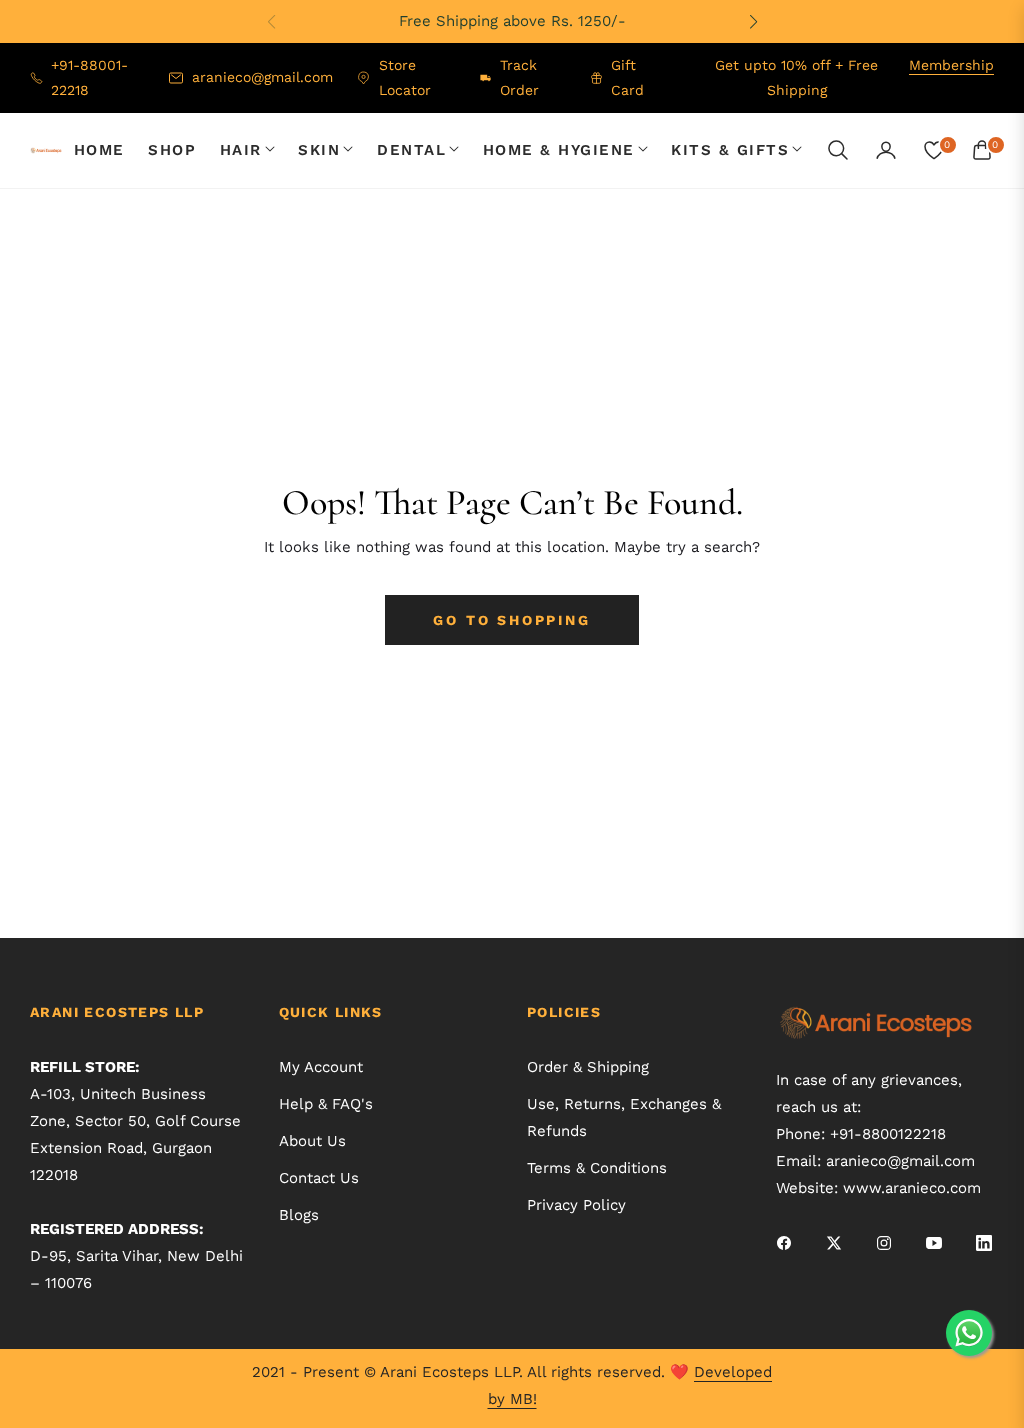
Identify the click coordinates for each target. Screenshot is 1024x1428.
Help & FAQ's (326, 1104)
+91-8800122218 (888, 1134)
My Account (321, 1067)
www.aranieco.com (912, 1188)
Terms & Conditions (597, 1168)
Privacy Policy (576, 1205)
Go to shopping (511, 620)
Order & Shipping (588, 1067)
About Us (312, 1141)
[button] (753, 22)
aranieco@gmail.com (900, 1161)
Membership (951, 65)
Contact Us (319, 1178)
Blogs (299, 1215)
